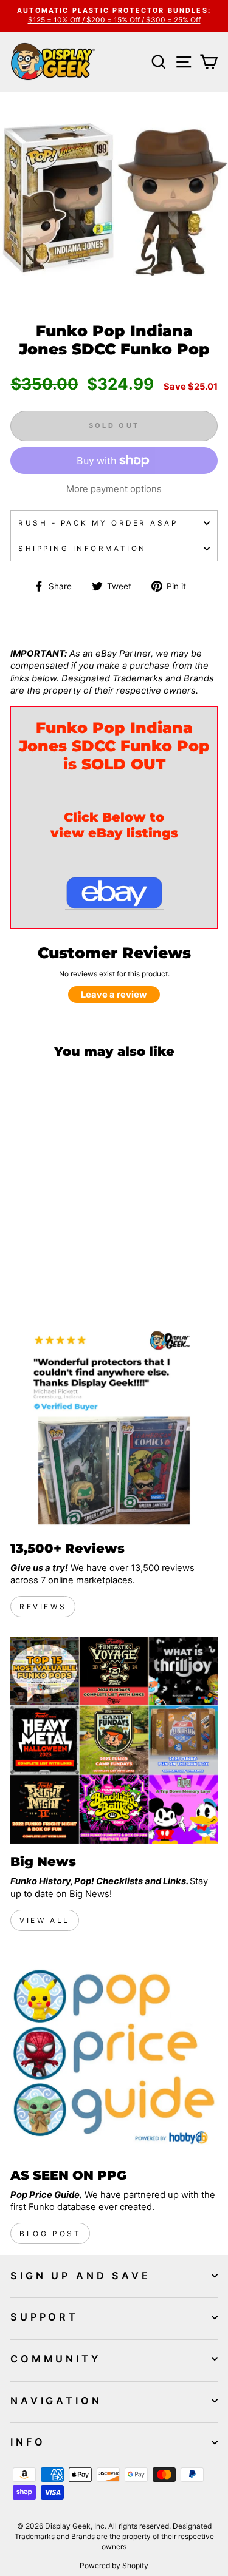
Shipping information (82, 549)
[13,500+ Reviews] (114, 1427)
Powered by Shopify (114, 2565)
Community (56, 2359)
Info (28, 2442)
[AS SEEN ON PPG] (114, 2054)
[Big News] (114, 1740)
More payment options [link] (114, 489)
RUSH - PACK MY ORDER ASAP (98, 523)
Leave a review (114, 995)
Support (44, 2317)
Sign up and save (81, 2276)
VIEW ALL (45, 1920)
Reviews (43, 1607)
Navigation (56, 2401)
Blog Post (50, 2233)
